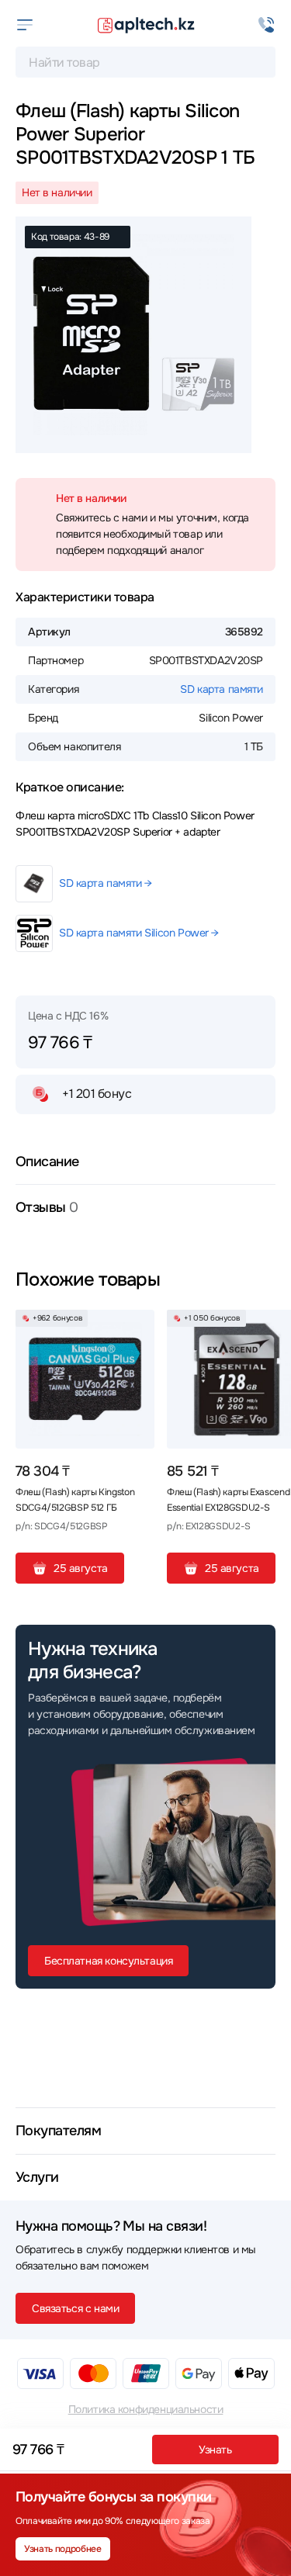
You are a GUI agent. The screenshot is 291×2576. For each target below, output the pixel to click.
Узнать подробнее (62, 2549)
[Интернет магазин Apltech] (146, 25)
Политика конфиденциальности (146, 2409)
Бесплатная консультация (108, 1961)
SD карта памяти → (106, 883)
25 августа (81, 1568)
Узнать (215, 2450)
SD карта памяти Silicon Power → (139, 933)
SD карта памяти (222, 689)
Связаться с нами (75, 2308)
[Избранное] (137, 1328)
